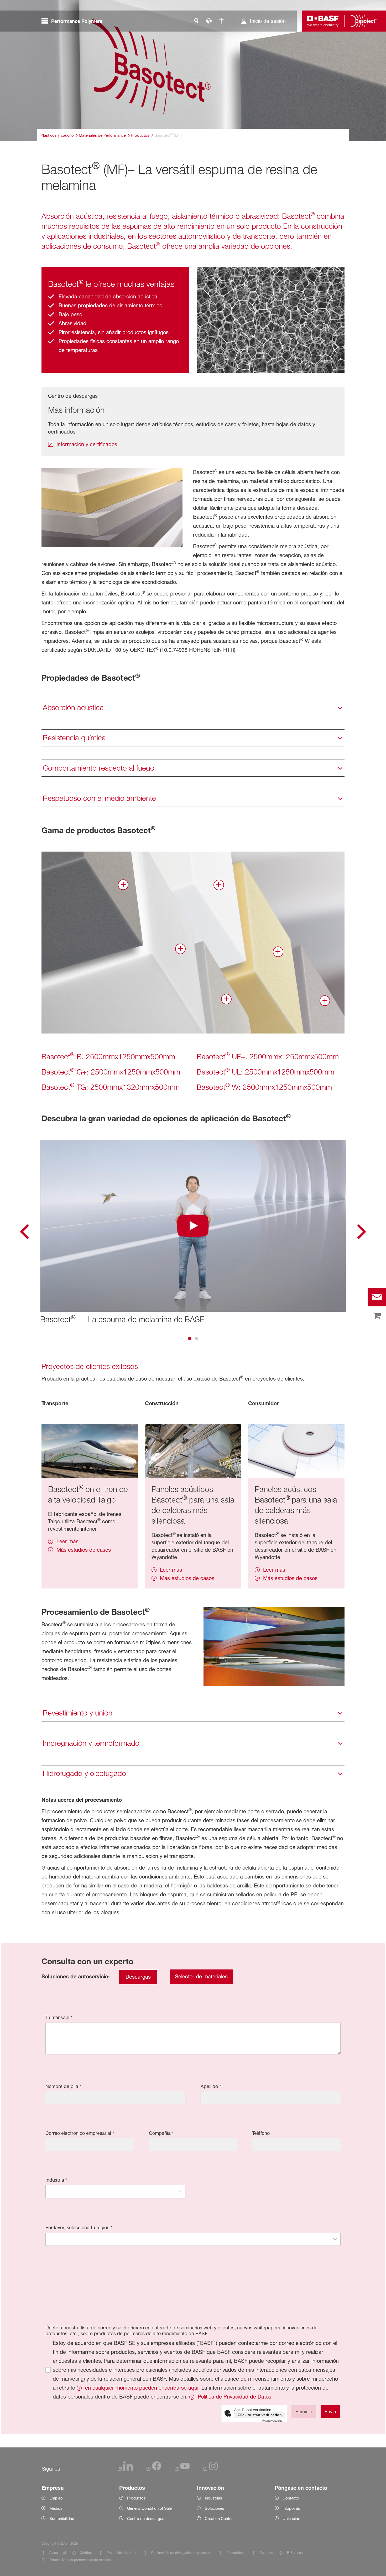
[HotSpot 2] (180, 949)
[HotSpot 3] (278, 952)
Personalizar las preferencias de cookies (80, 2560)
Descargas (138, 1977)
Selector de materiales (201, 1977)
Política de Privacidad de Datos (234, 2397)
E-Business (296, 2553)
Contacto (266, 2553)
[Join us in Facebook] (154, 2469)
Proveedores (236, 2553)
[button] (180, 2192)
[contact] (377, 1297)
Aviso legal (58, 2553)
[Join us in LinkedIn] (125, 2469)
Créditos (86, 2553)
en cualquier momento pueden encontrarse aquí (142, 2388)
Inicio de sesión (268, 21)
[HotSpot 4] (226, 999)
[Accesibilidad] (222, 21)
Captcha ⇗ (274, 2421)
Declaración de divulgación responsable (182, 2553)
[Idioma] (209, 21)
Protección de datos (122, 2553)
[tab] (190, 1338)
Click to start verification (260, 2415)
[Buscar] (196, 21)
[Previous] (24, 1234)
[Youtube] (182, 2469)
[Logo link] (323, 21)
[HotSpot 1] (219, 885)
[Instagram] (211, 2469)
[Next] (362, 1234)
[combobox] (110, 2192)
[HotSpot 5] (325, 1001)
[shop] (377, 1316)
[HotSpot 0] (123, 885)
